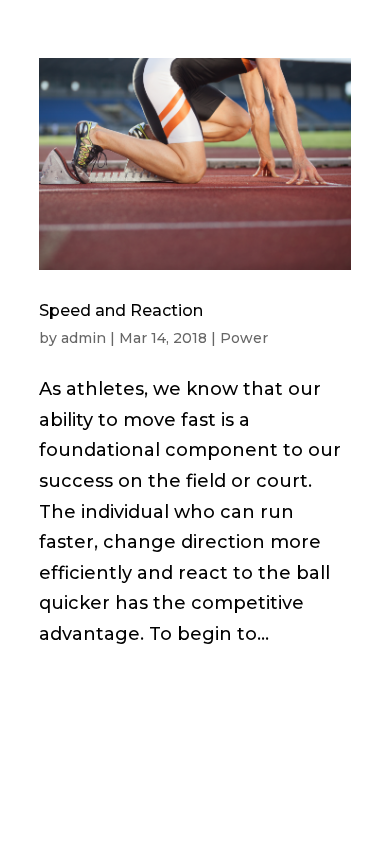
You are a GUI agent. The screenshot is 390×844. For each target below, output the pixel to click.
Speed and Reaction (121, 310)
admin (83, 338)
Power (244, 338)
